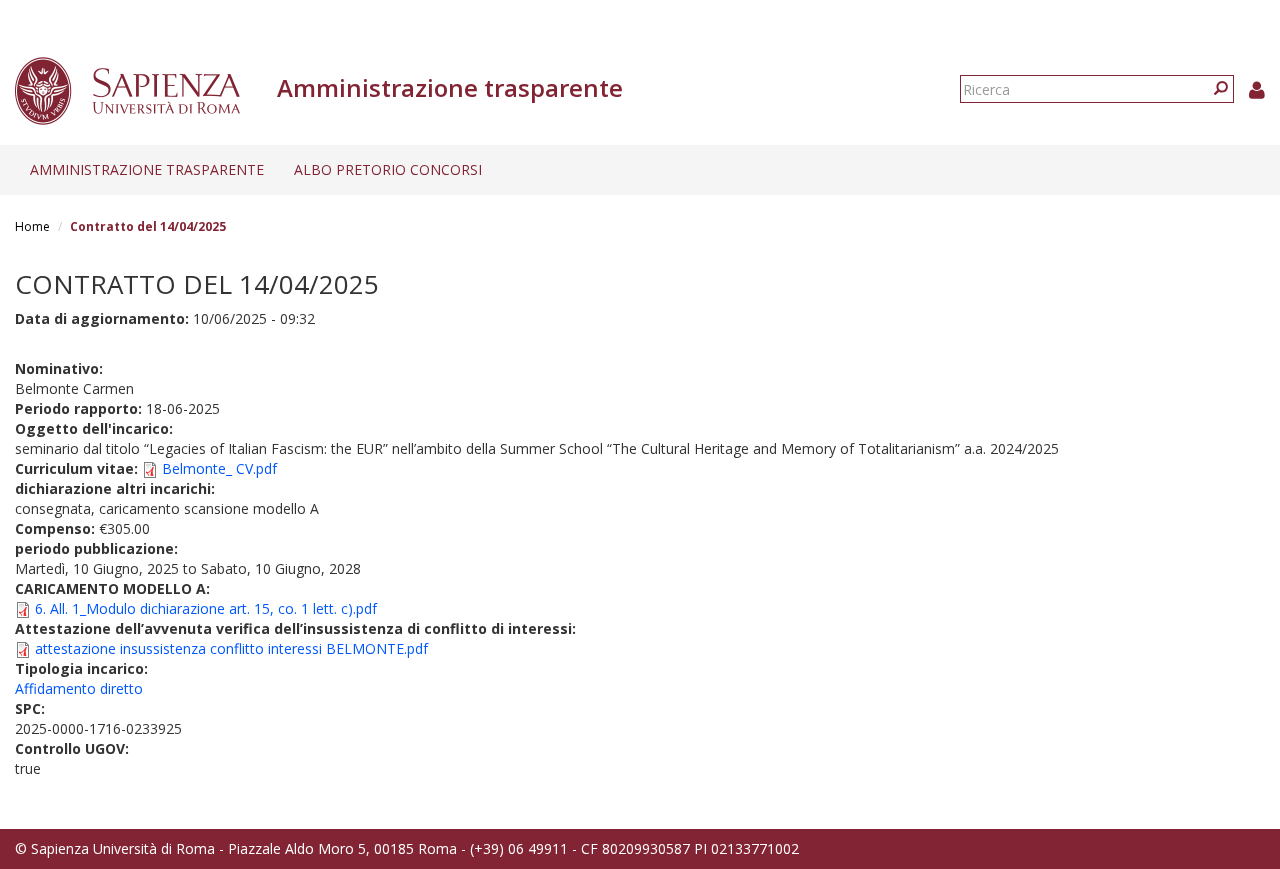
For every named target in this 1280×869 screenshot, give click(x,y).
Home (32, 226)
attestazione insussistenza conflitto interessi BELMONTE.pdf (231, 648)
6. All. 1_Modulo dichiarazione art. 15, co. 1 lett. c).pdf (206, 608)
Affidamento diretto (79, 688)
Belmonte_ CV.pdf (219, 468)
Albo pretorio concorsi (388, 169)
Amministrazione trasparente (147, 169)
